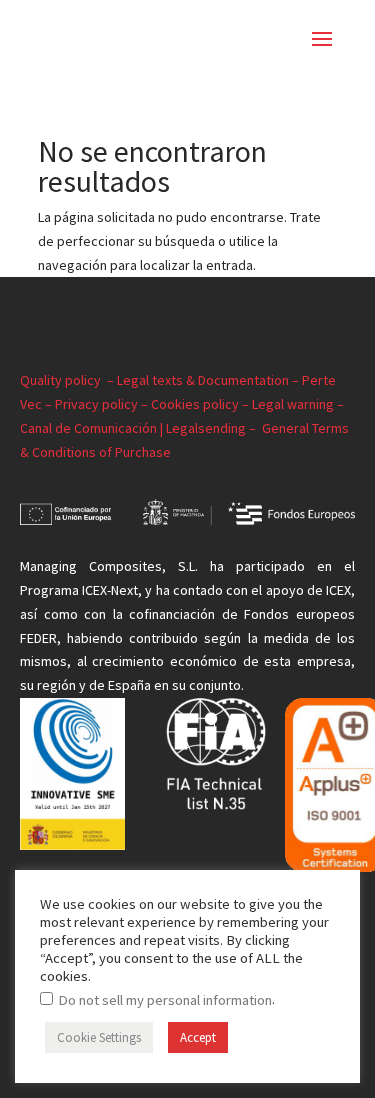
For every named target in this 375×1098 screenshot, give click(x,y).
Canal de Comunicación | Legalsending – (141, 428)
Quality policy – (68, 380)
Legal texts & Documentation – (209, 380)
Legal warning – (298, 404)
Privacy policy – (103, 404)
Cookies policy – (201, 404)
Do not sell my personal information (165, 1000)
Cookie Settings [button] (99, 1037)
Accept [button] (198, 1037)
